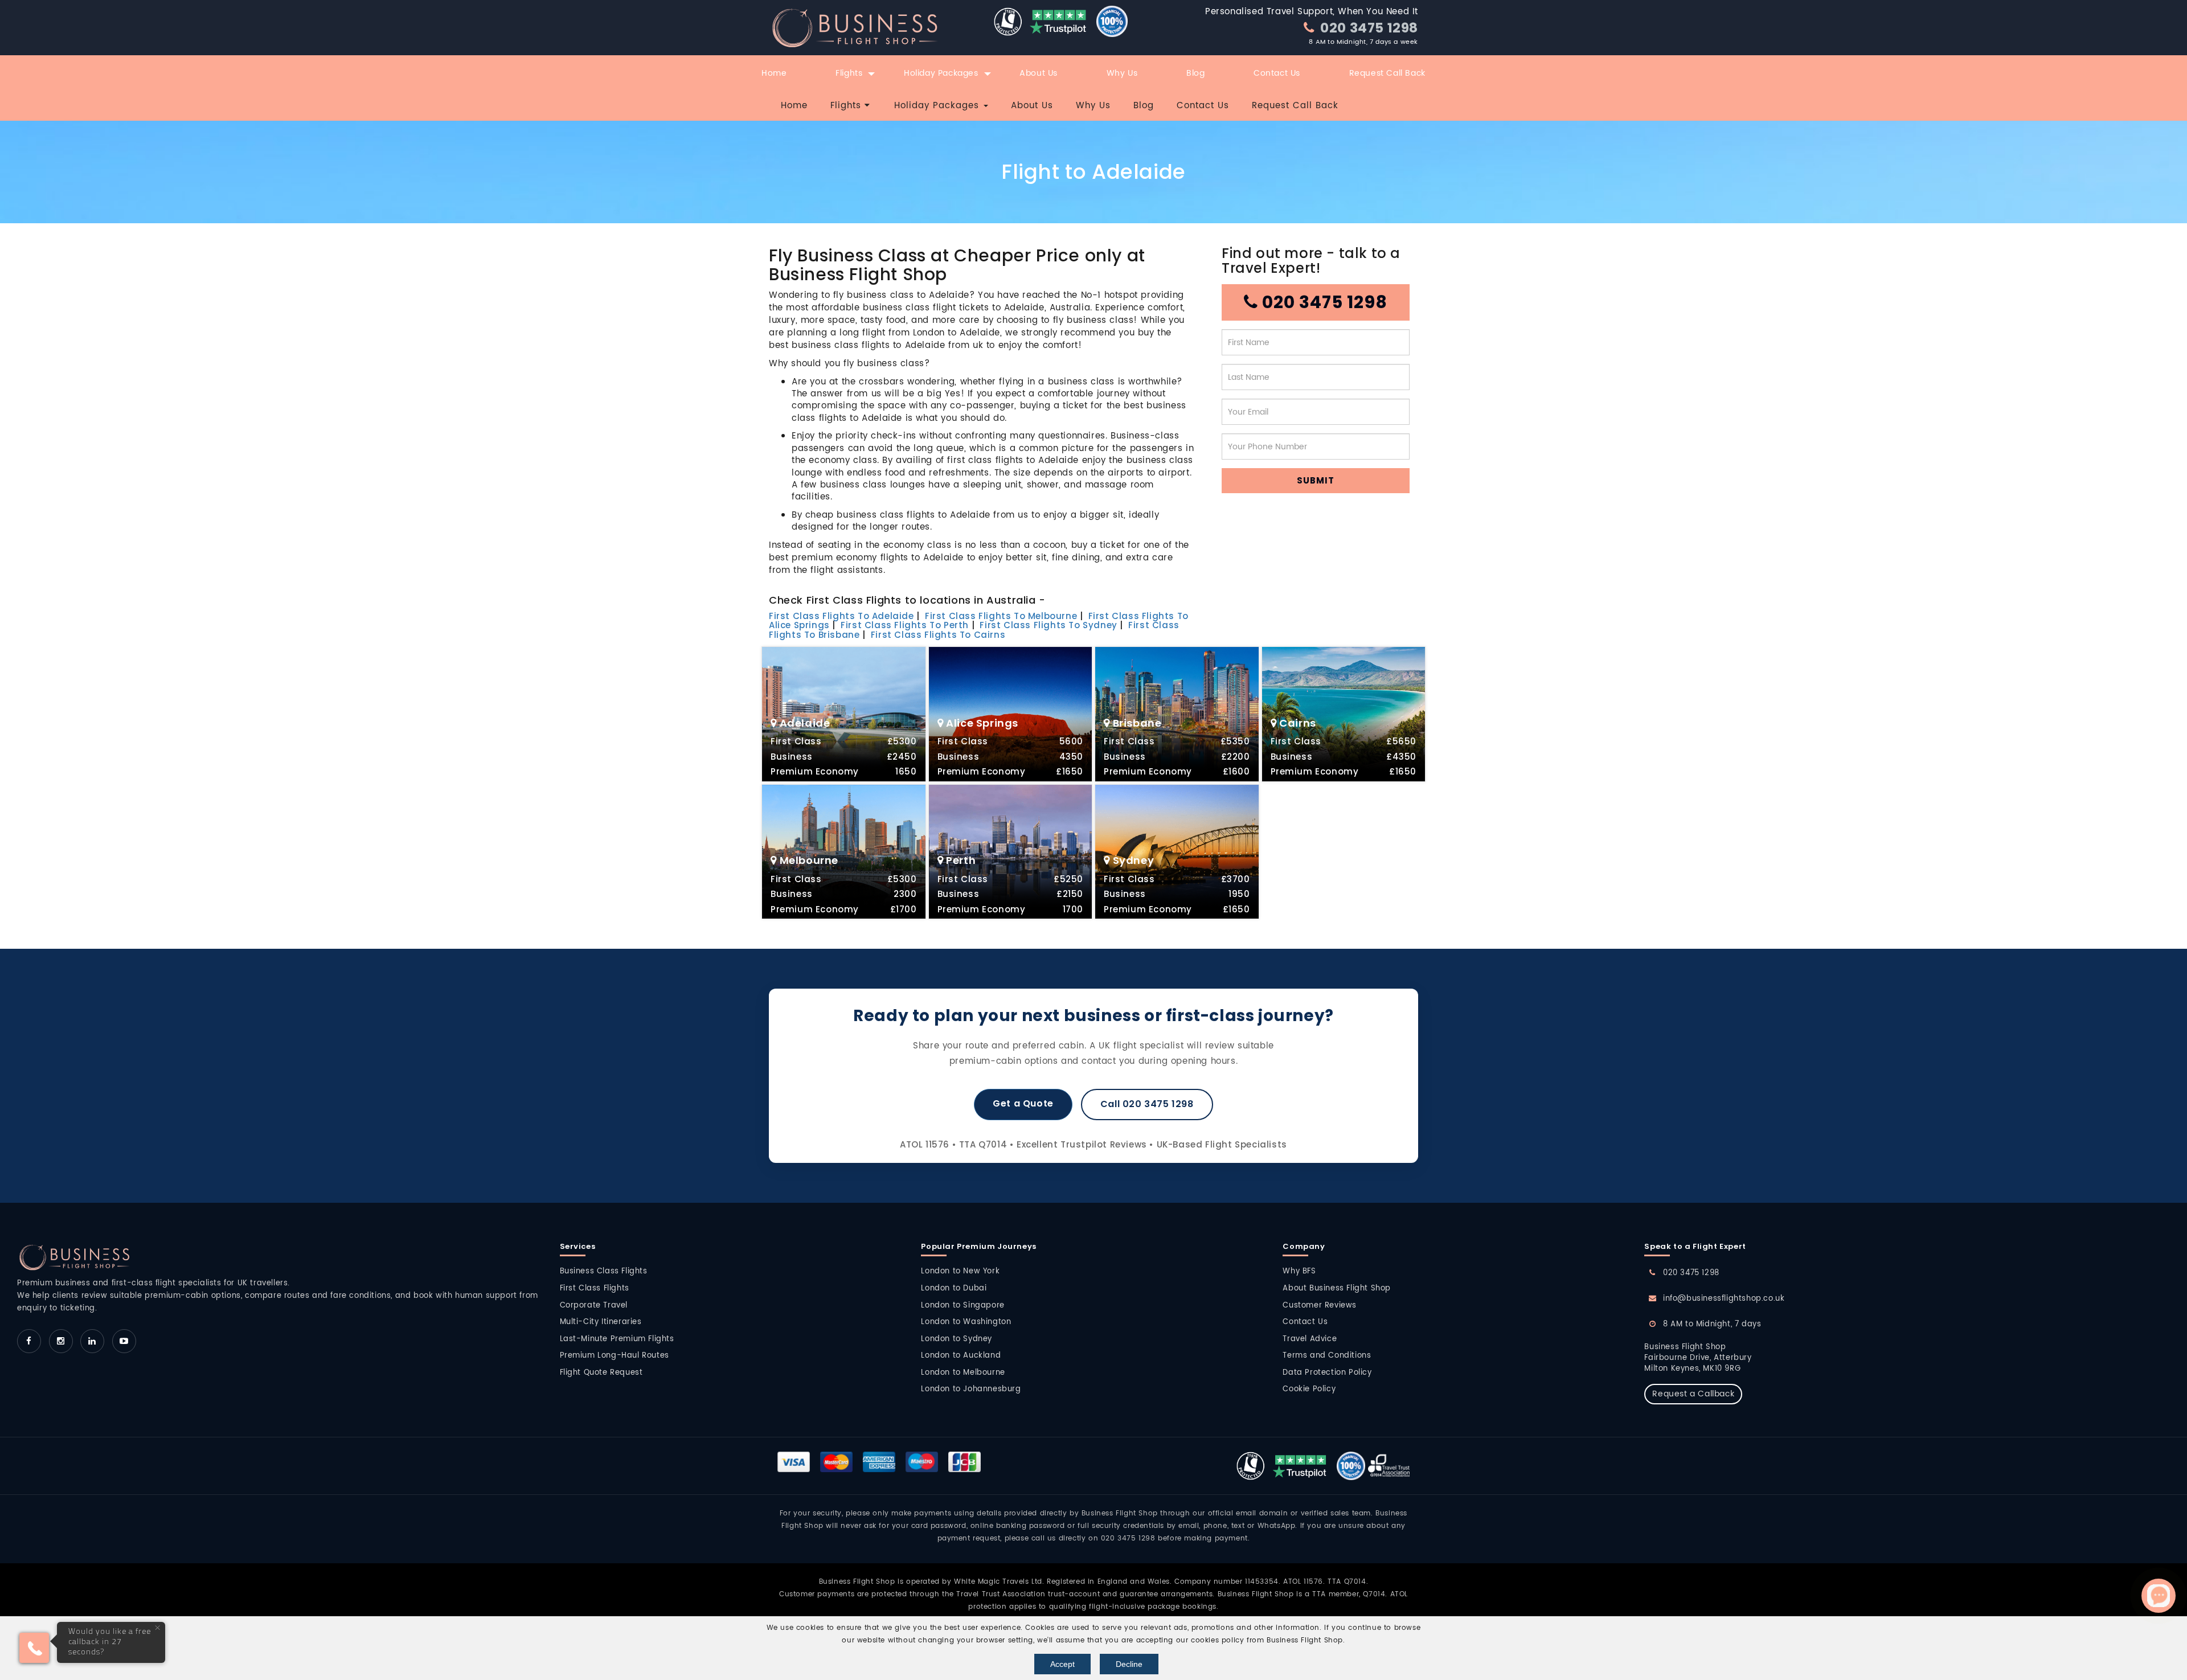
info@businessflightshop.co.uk (1724, 1299)
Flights (849, 73)
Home (774, 73)
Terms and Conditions (1327, 1356)
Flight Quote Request (601, 1373)
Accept (1062, 1664)
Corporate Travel (594, 1306)
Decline (1129, 1664)
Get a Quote (1023, 1103)
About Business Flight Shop (1337, 1288)
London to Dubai (954, 1288)
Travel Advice (1310, 1339)
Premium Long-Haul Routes (615, 1356)
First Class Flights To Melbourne (1001, 616)
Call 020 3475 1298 (1147, 1104)
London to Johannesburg (971, 1389)
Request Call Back (1387, 73)
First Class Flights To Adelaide (841, 616)
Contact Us (1277, 73)
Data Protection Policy (1327, 1373)
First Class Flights (595, 1288)
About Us (1039, 73)
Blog (1195, 73)
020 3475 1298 (1368, 28)
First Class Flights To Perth (905, 625)
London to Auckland (961, 1356)
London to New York (960, 1271)
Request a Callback (1693, 1394)
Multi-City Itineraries (601, 1322)
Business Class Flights (604, 1271)
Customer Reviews (1320, 1306)
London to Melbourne (963, 1373)
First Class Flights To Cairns (938, 635)
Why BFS (1299, 1271)
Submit (1316, 480)
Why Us (1122, 73)
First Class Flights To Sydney (1048, 625)
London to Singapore (963, 1306)
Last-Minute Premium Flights (617, 1339)
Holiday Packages (941, 73)
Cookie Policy (1309, 1389)
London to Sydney (957, 1339)
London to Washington (966, 1322)
